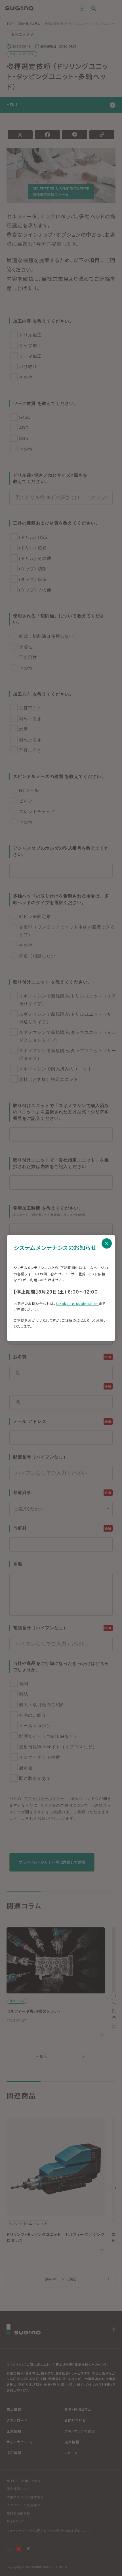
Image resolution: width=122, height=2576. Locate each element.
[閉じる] (107, 1243)
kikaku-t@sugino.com (77, 1304)
